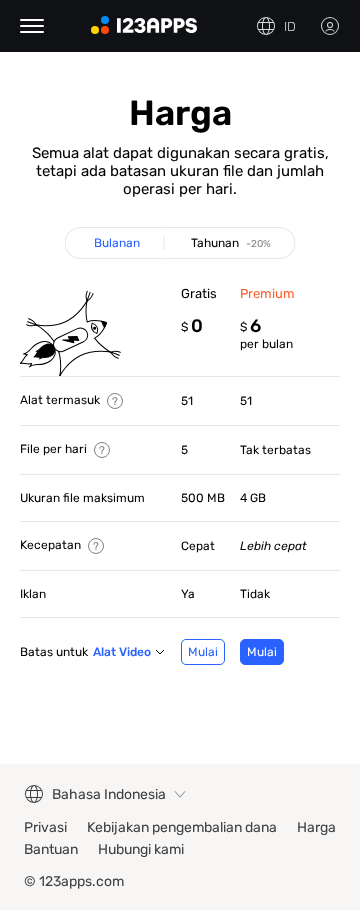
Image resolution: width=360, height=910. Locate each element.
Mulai (203, 652)
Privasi (45, 827)
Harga (316, 827)
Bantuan (51, 849)
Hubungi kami (141, 849)
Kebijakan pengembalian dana (182, 827)
